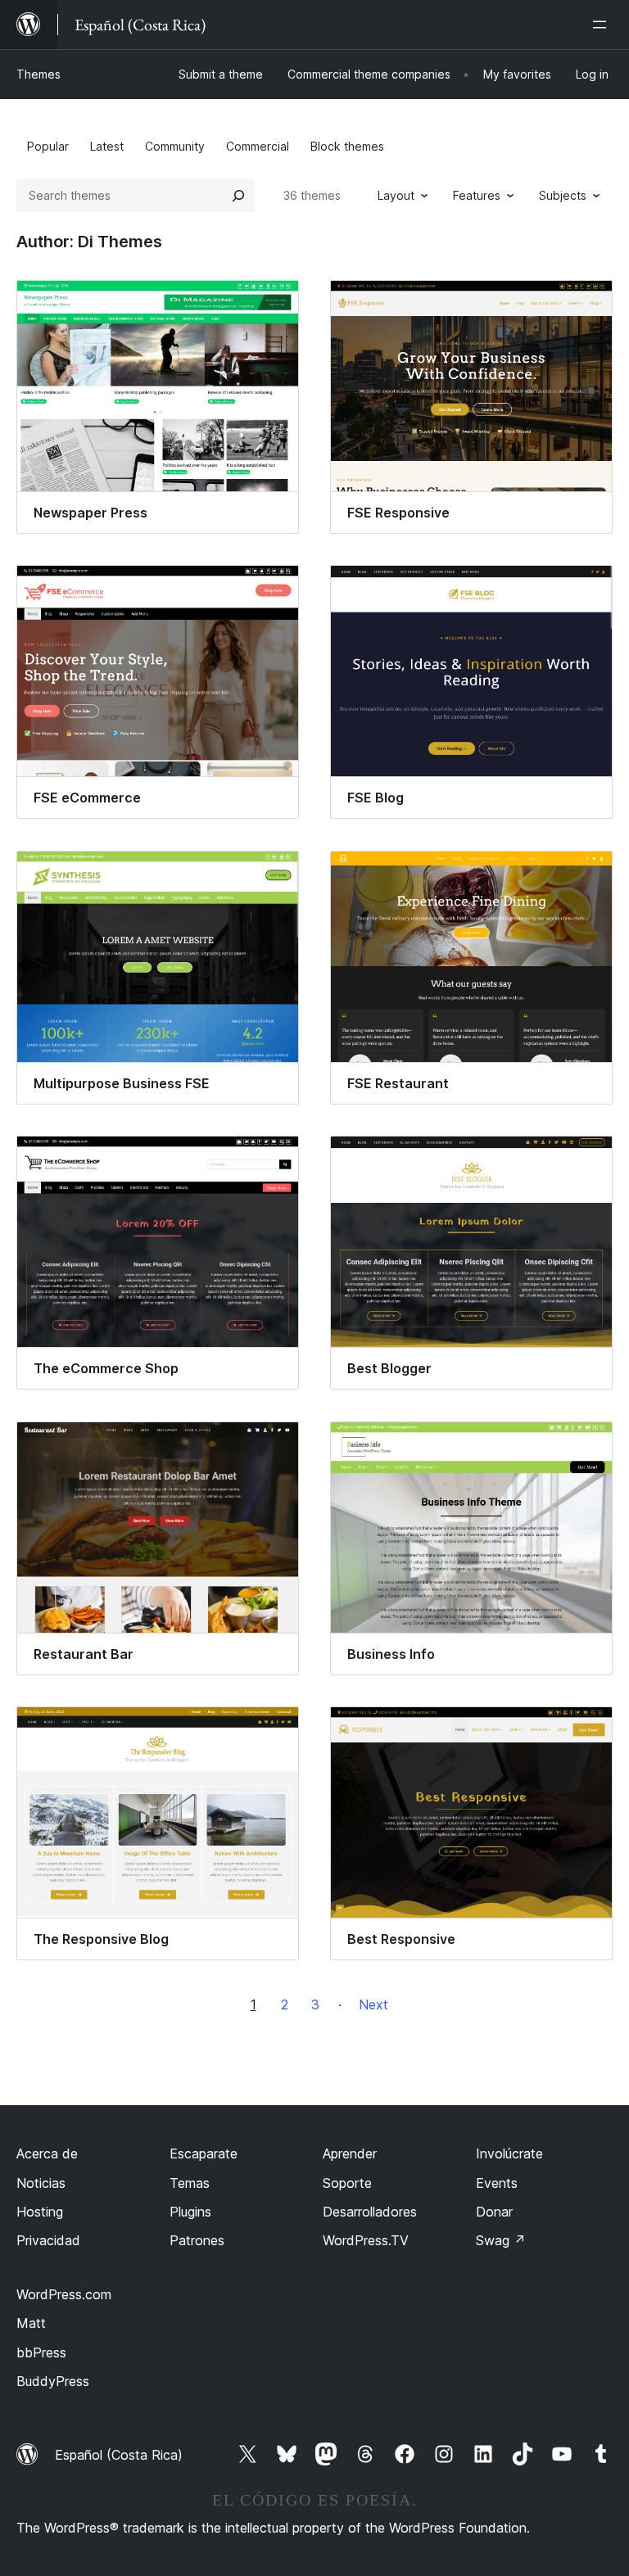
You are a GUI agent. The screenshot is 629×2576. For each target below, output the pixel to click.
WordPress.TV (366, 2240)
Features (477, 195)
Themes (38, 74)
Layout (396, 195)
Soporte (347, 2183)
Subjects (563, 195)
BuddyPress (53, 2381)
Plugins (190, 2212)
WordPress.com (64, 2294)
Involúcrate (509, 2153)
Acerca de (47, 2153)
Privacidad (48, 2240)
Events (497, 2183)
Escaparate (204, 2153)
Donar (494, 2212)
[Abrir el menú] (603, 25)
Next (373, 2004)
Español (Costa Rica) (119, 2455)
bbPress (41, 2352)
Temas (190, 2183)
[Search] (238, 196)
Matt (31, 2323)
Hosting (40, 2212)
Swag (501, 2240)
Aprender (350, 2153)
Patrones (197, 2240)
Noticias (41, 2183)
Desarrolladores (370, 2212)
